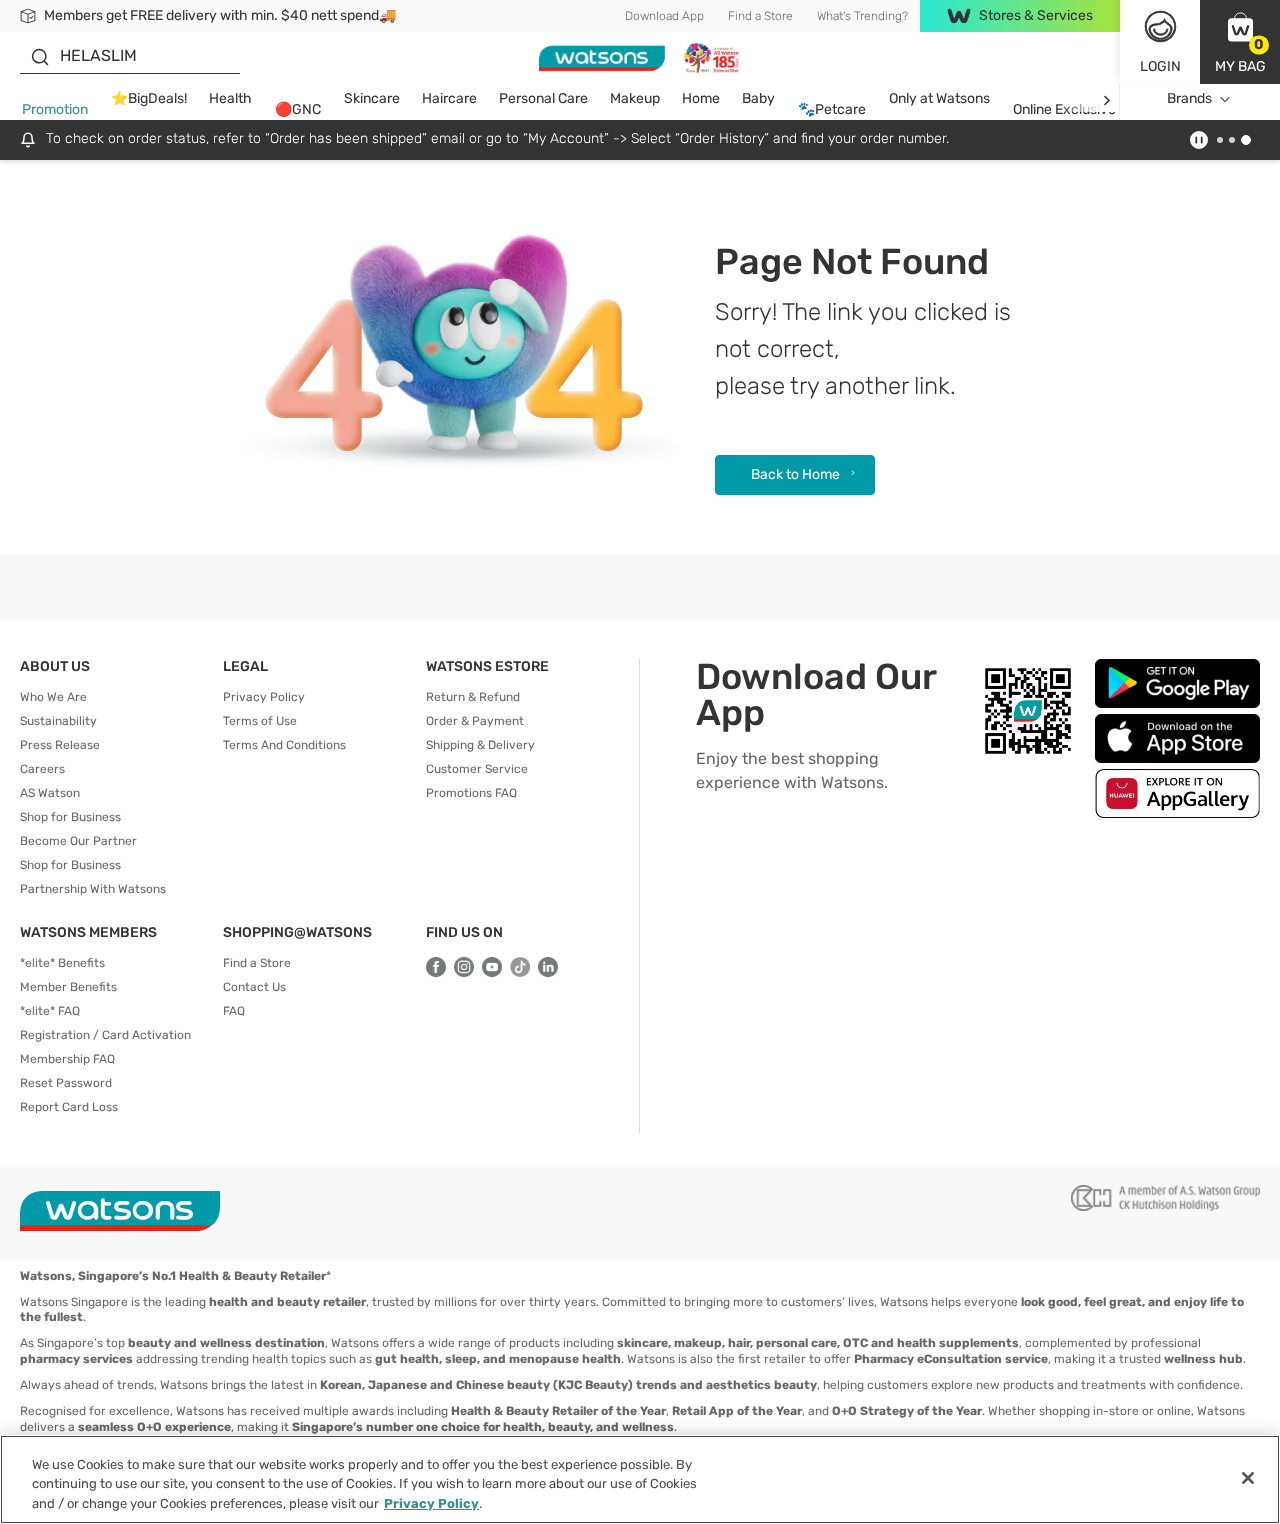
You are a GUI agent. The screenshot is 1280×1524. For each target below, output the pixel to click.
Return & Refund (473, 697)
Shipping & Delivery (480, 745)
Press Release (60, 745)
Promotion (55, 109)
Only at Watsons (939, 98)
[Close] (1248, 1478)
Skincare (372, 98)
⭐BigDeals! (149, 98)
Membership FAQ (67, 1059)
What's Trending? (862, 16)
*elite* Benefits (62, 963)
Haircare (449, 98)
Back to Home (795, 474)
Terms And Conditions (284, 745)
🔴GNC (298, 109)
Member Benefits (68, 987)
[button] (1240, 42)
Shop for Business (70, 817)
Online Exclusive (1064, 109)
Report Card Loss (69, 1107)
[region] (640, 1479)
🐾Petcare (832, 109)
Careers (42, 769)
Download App (664, 16)
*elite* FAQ (50, 1011)
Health (230, 98)
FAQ (234, 1011)
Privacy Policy (264, 697)
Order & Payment (475, 721)
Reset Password (66, 1083)
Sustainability (58, 721)
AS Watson (50, 793)
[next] (1106, 99)
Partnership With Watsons (93, 889)
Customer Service (477, 769)
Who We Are (53, 697)
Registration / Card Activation (105, 1035)
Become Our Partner (78, 841)
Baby (758, 98)
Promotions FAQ (471, 793)
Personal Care (543, 98)
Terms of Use (260, 721)
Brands (1189, 98)
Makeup (635, 98)
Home (701, 98)
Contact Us (254, 987)
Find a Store (760, 16)
